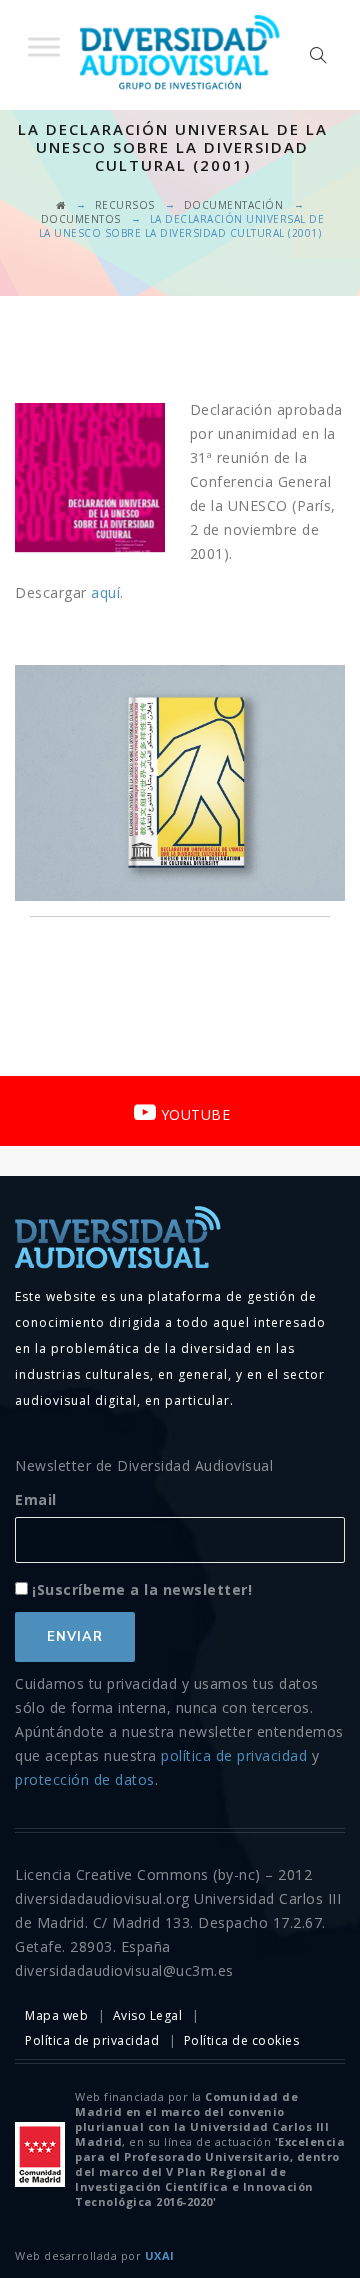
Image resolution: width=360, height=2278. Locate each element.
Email (36, 1499)
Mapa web (56, 2015)
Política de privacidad (92, 2040)
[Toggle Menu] (44, 46)
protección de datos (85, 1779)
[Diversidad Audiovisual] (180, 55)
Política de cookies (242, 2040)
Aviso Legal (148, 2015)
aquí (104, 592)
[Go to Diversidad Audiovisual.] (61, 205)
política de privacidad (234, 1755)
